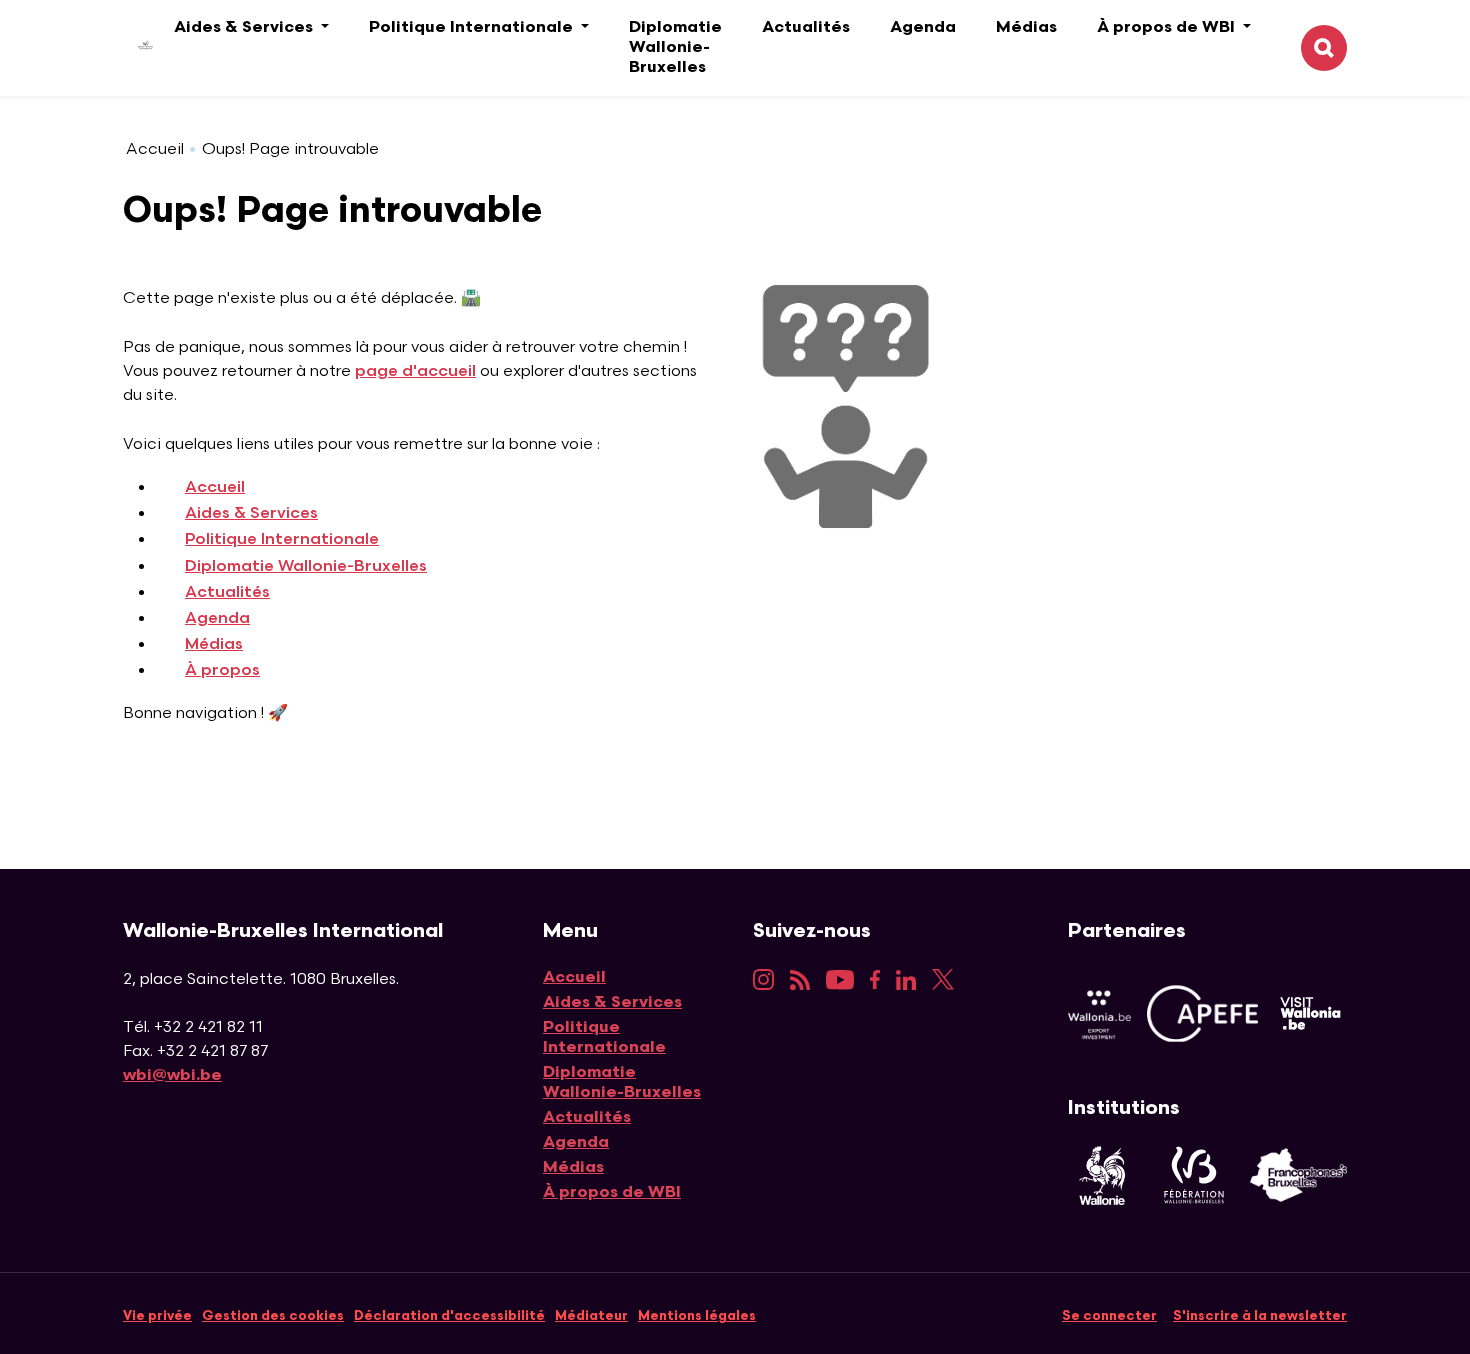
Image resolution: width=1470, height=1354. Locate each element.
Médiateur (591, 1316)
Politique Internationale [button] (473, 27)
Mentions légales (697, 1316)
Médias (1026, 27)
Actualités (806, 27)
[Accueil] (130, 48)
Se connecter (1109, 1316)
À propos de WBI (612, 1192)
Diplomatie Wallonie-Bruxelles (675, 47)
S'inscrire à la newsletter (1260, 1316)
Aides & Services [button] (245, 27)
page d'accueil (415, 371)
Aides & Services (251, 513)
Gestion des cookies (273, 1316)
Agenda (923, 27)
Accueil (155, 149)
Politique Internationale (282, 539)
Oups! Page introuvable (290, 149)
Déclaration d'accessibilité (449, 1316)
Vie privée (157, 1316)
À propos (222, 670)
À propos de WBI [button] (1168, 27)
